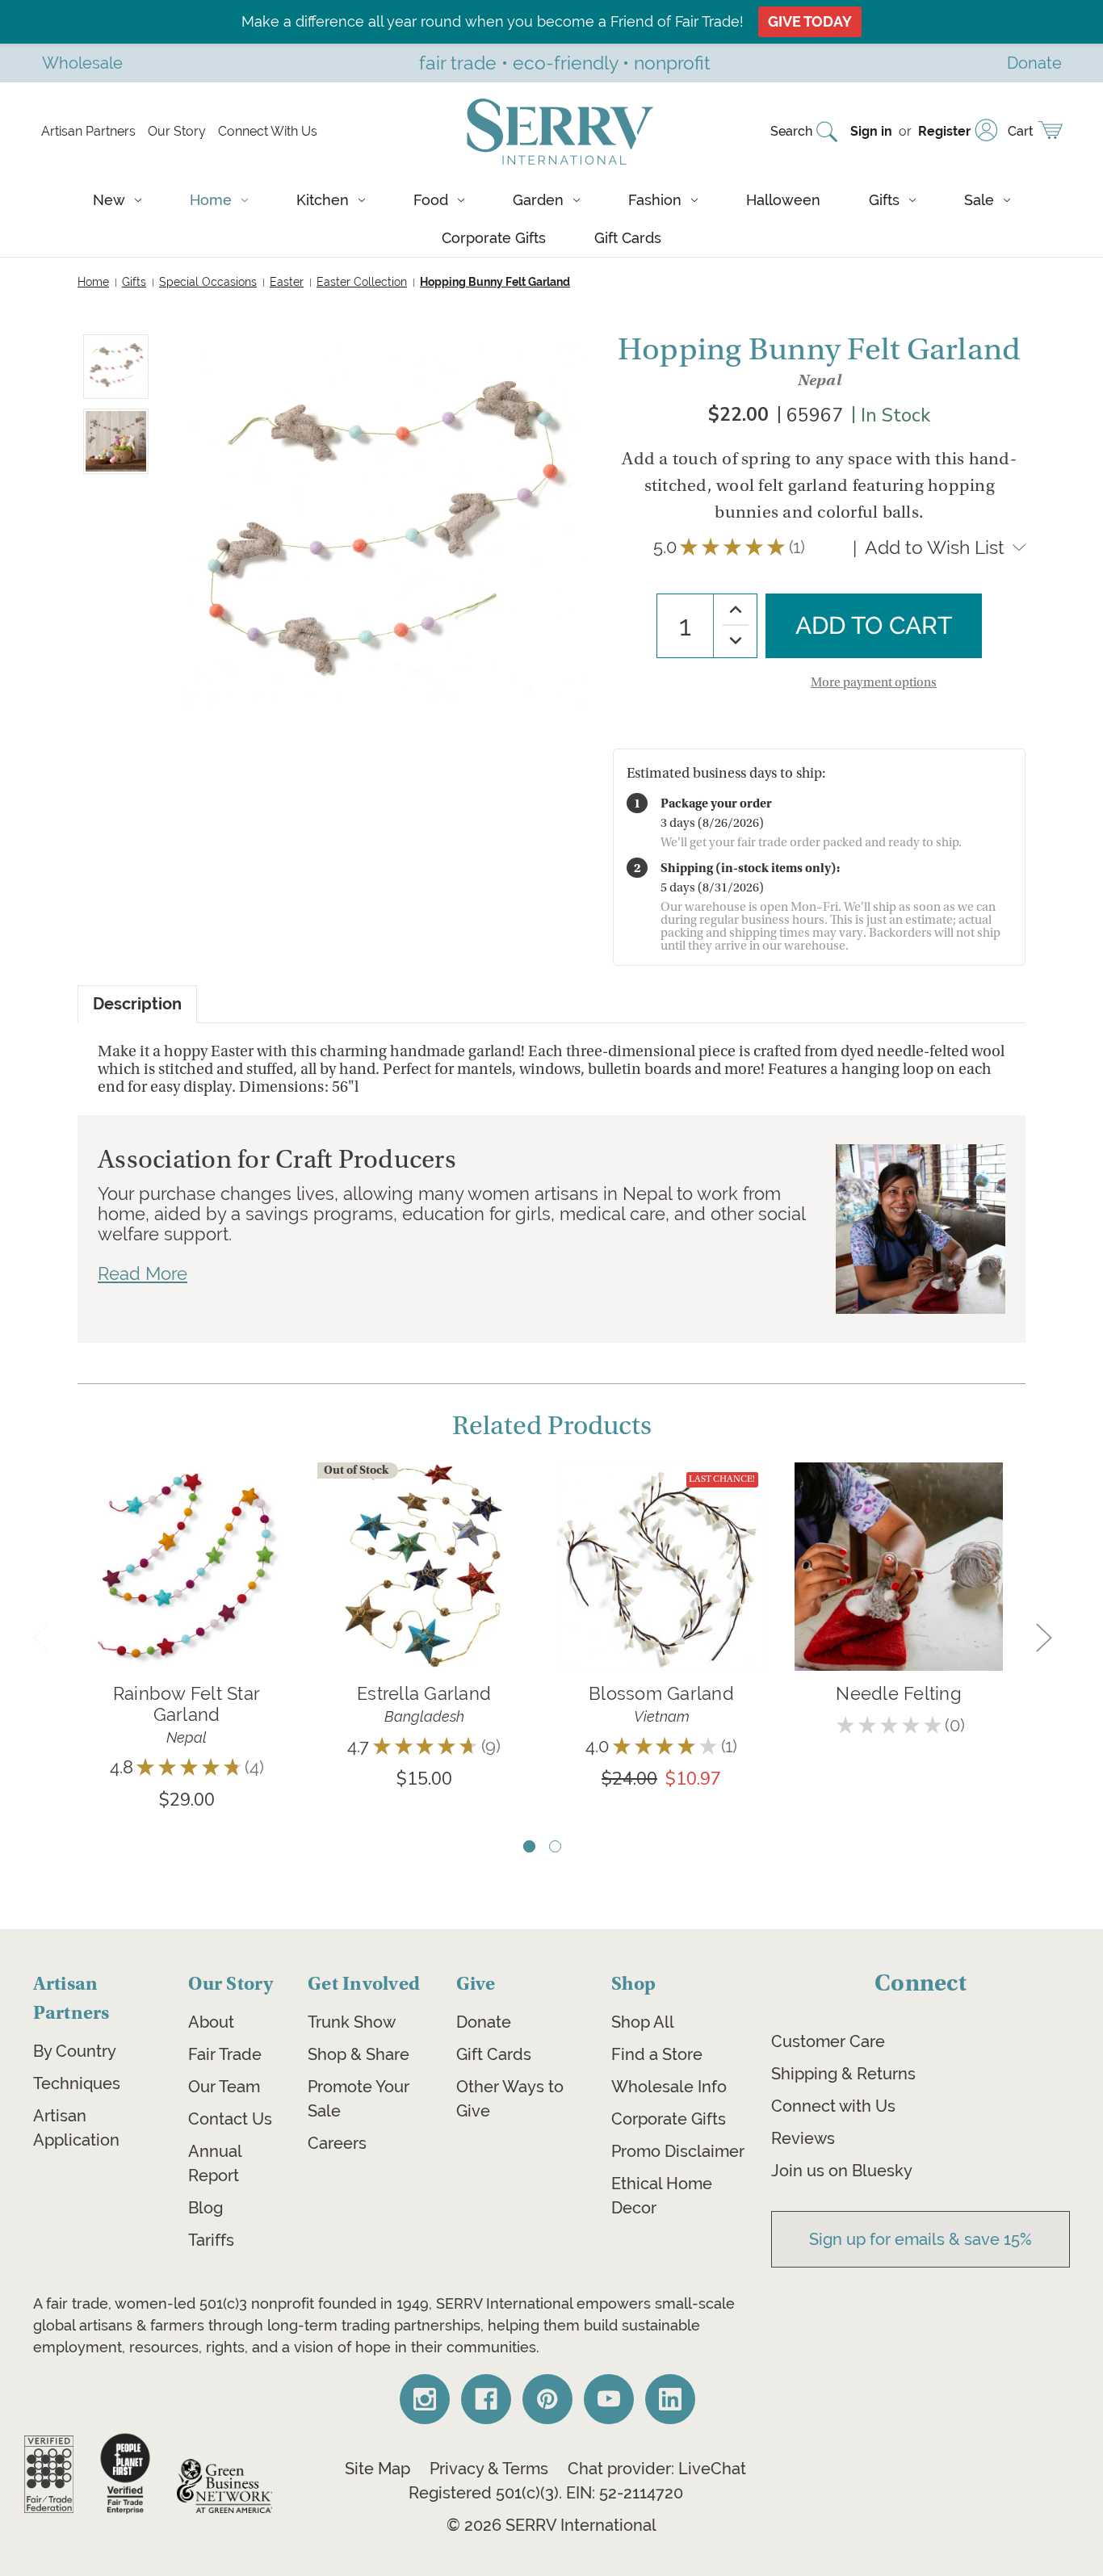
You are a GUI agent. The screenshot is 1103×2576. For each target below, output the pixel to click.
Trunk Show (352, 2022)
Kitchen (323, 200)
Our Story (177, 131)
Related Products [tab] (552, 1426)
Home (211, 200)
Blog (206, 2208)
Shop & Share (359, 2054)
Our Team (224, 2087)
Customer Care (828, 2041)
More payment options (874, 682)
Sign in (871, 131)
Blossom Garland (661, 1693)
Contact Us (230, 2119)
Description (137, 1004)
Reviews (803, 2138)
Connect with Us (833, 2106)
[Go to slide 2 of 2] (555, 1846)
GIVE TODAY (810, 21)
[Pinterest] (547, 2399)
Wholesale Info (669, 2087)
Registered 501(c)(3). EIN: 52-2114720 (546, 2493)
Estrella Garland (424, 1693)
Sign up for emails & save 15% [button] (921, 2239)
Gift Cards (628, 238)
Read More (143, 1273)
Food (431, 200)
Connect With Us (268, 131)
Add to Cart (187, 1590)
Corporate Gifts (494, 238)
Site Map (377, 2469)
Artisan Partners (88, 131)
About (211, 2022)
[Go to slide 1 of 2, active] (529, 1846)
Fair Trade (225, 2054)
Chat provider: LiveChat (657, 2469)
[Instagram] (425, 2399)
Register (944, 131)
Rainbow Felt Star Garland (187, 1704)
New (109, 200)
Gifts (884, 200)
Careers (337, 2143)
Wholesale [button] (82, 63)
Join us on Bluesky (842, 2171)
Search (791, 131)
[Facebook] (486, 2399)
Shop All (643, 2022)
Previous (40, 1636)
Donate (484, 2022)
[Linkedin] (670, 2399)
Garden (538, 200)
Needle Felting (899, 1693)
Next (1043, 1636)
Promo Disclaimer (678, 2151)
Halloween (783, 200)
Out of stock (424, 1590)
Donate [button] (1034, 63)
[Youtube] (609, 2399)
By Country (75, 2051)
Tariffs (211, 2240)
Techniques (77, 2083)
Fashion (655, 200)
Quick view (187, 1542)
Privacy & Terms (489, 2469)
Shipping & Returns (843, 2074)
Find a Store (657, 2054)
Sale (979, 200)
